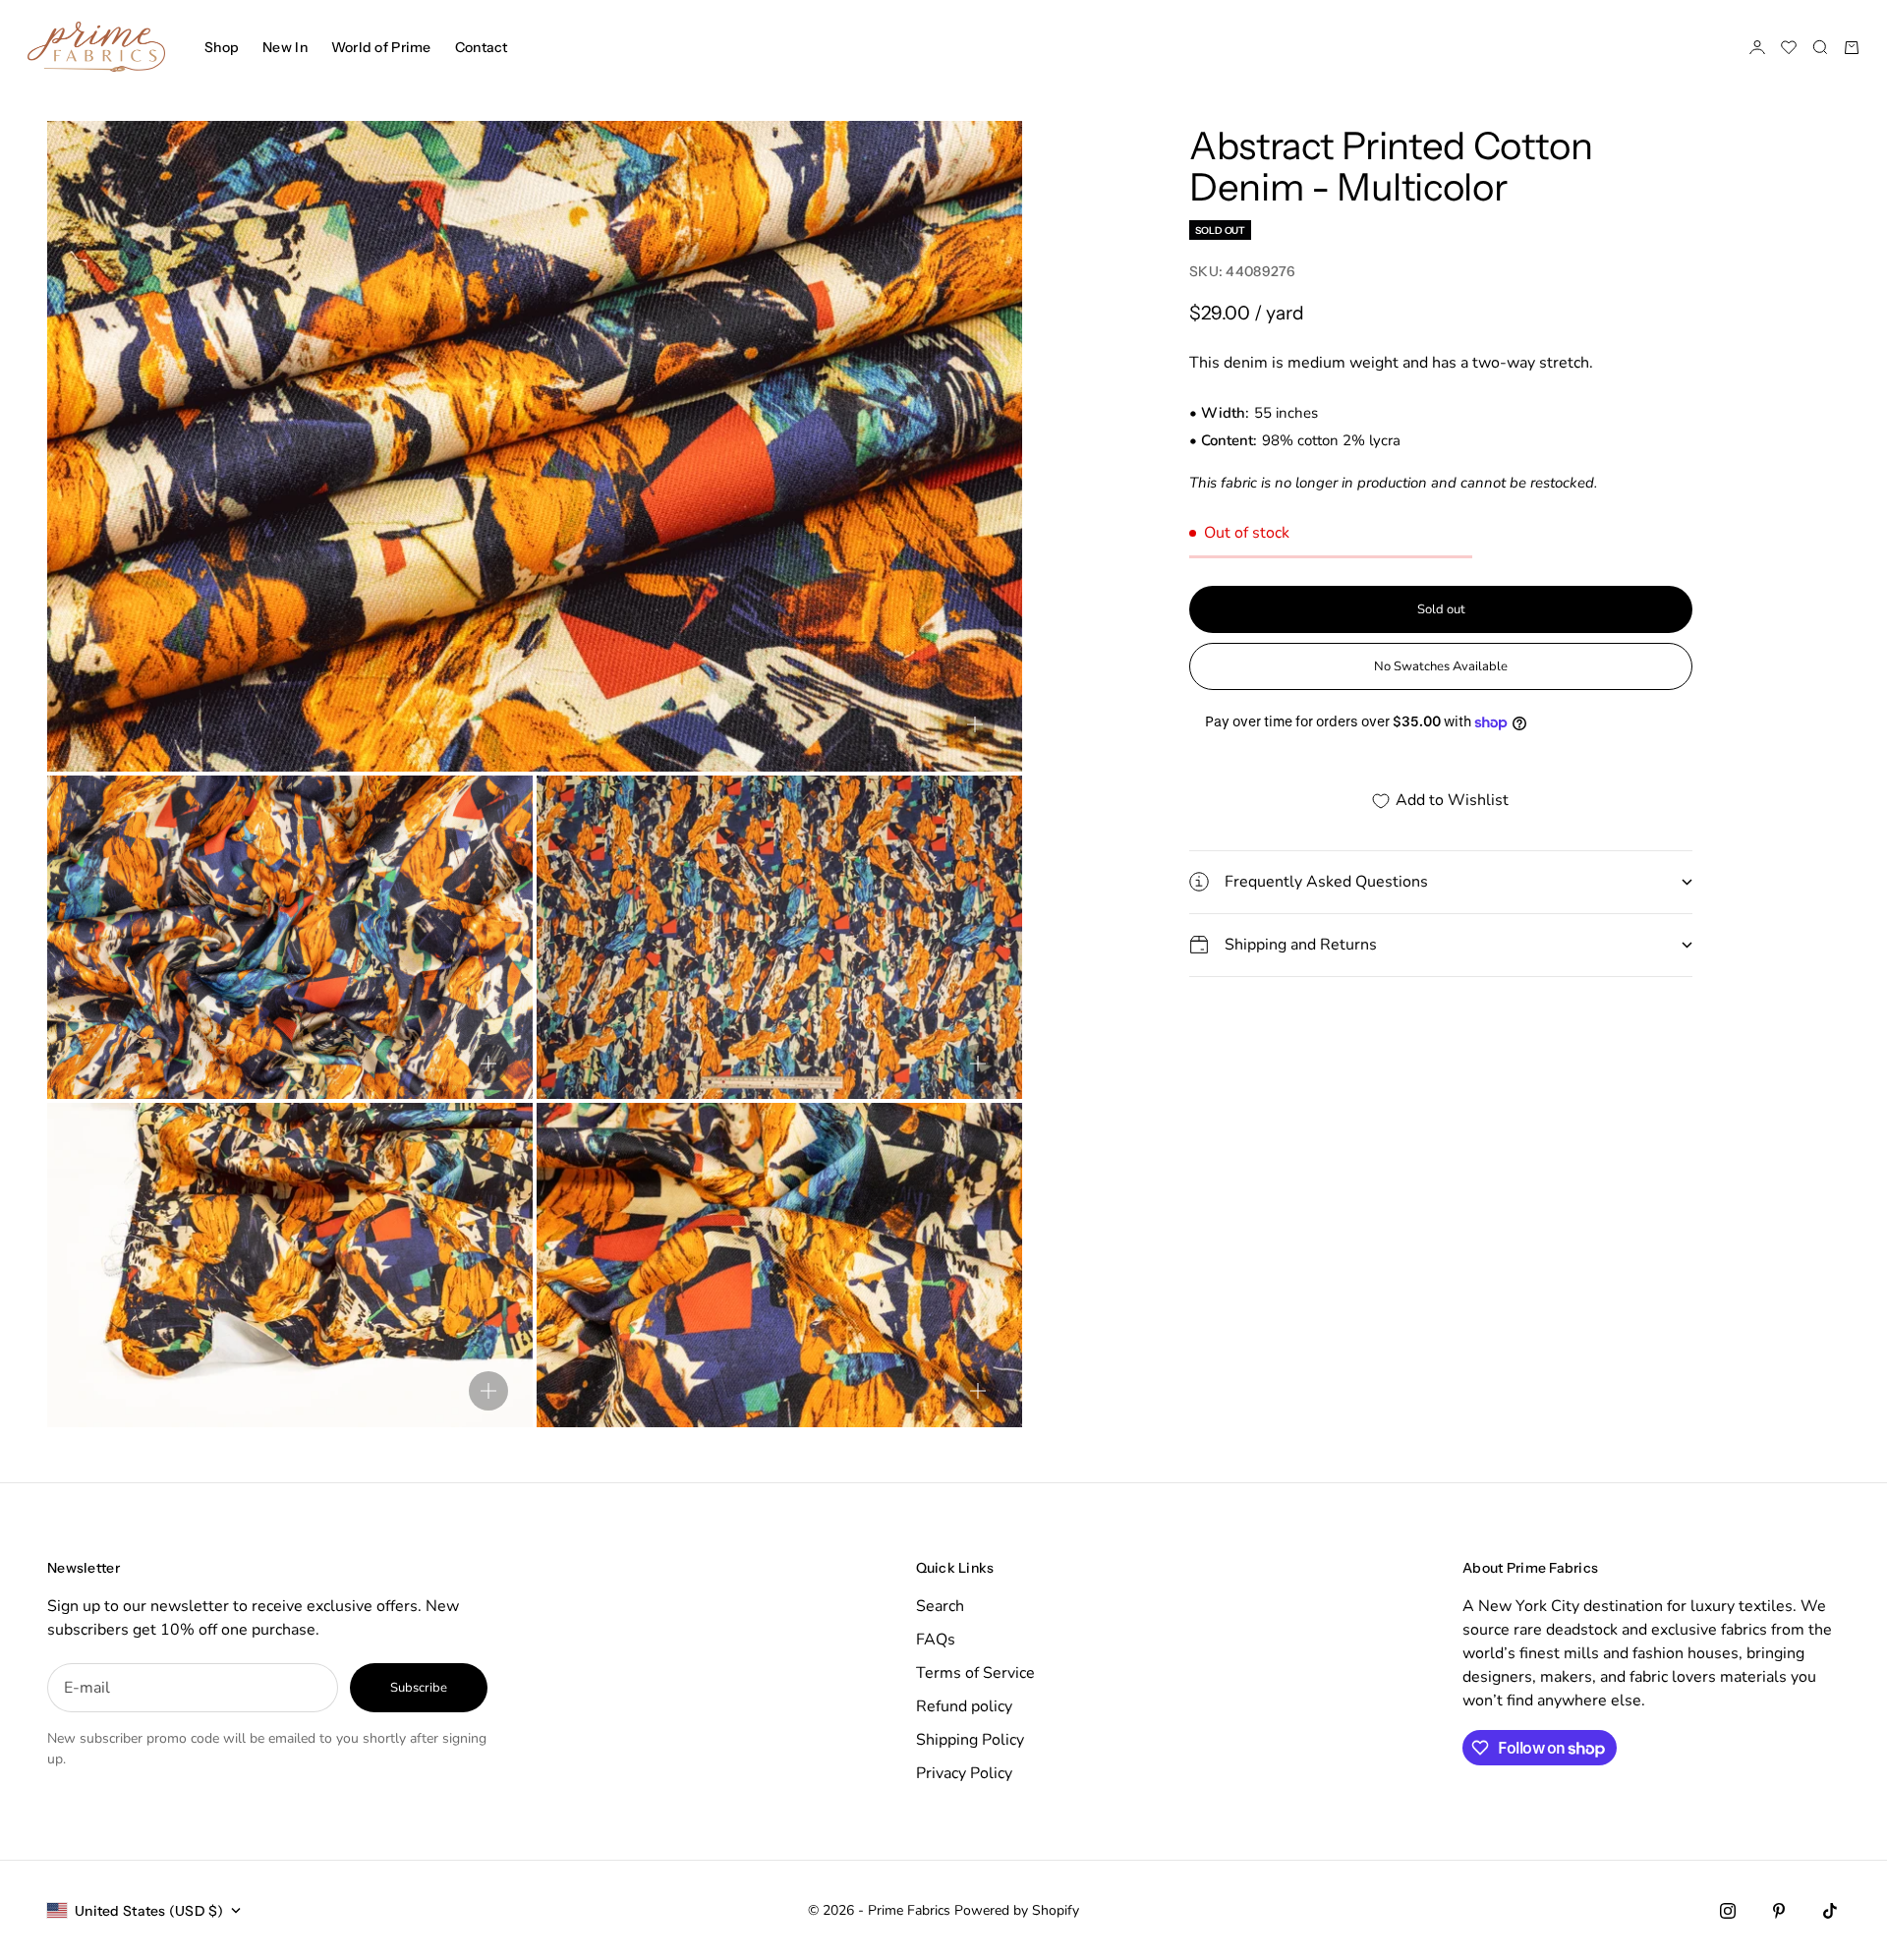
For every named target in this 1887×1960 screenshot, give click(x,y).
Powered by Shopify (1017, 1910)
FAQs (936, 1640)
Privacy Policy (964, 1773)
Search (940, 1606)
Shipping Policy (970, 1740)
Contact (482, 47)
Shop (222, 47)
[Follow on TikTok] (1830, 1911)
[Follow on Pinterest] (1779, 1911)
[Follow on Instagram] (1728, 1911)
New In (285, 47)
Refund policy (964, 1706)
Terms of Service (975, 1673)
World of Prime (381, 47)
